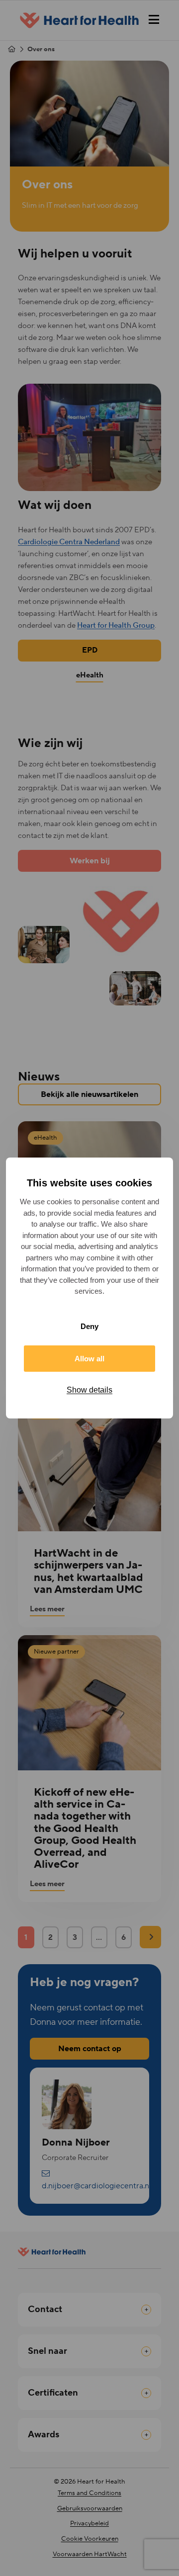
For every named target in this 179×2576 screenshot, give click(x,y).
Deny (89, 1326)
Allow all (89, 1359)
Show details (89, 1390)
